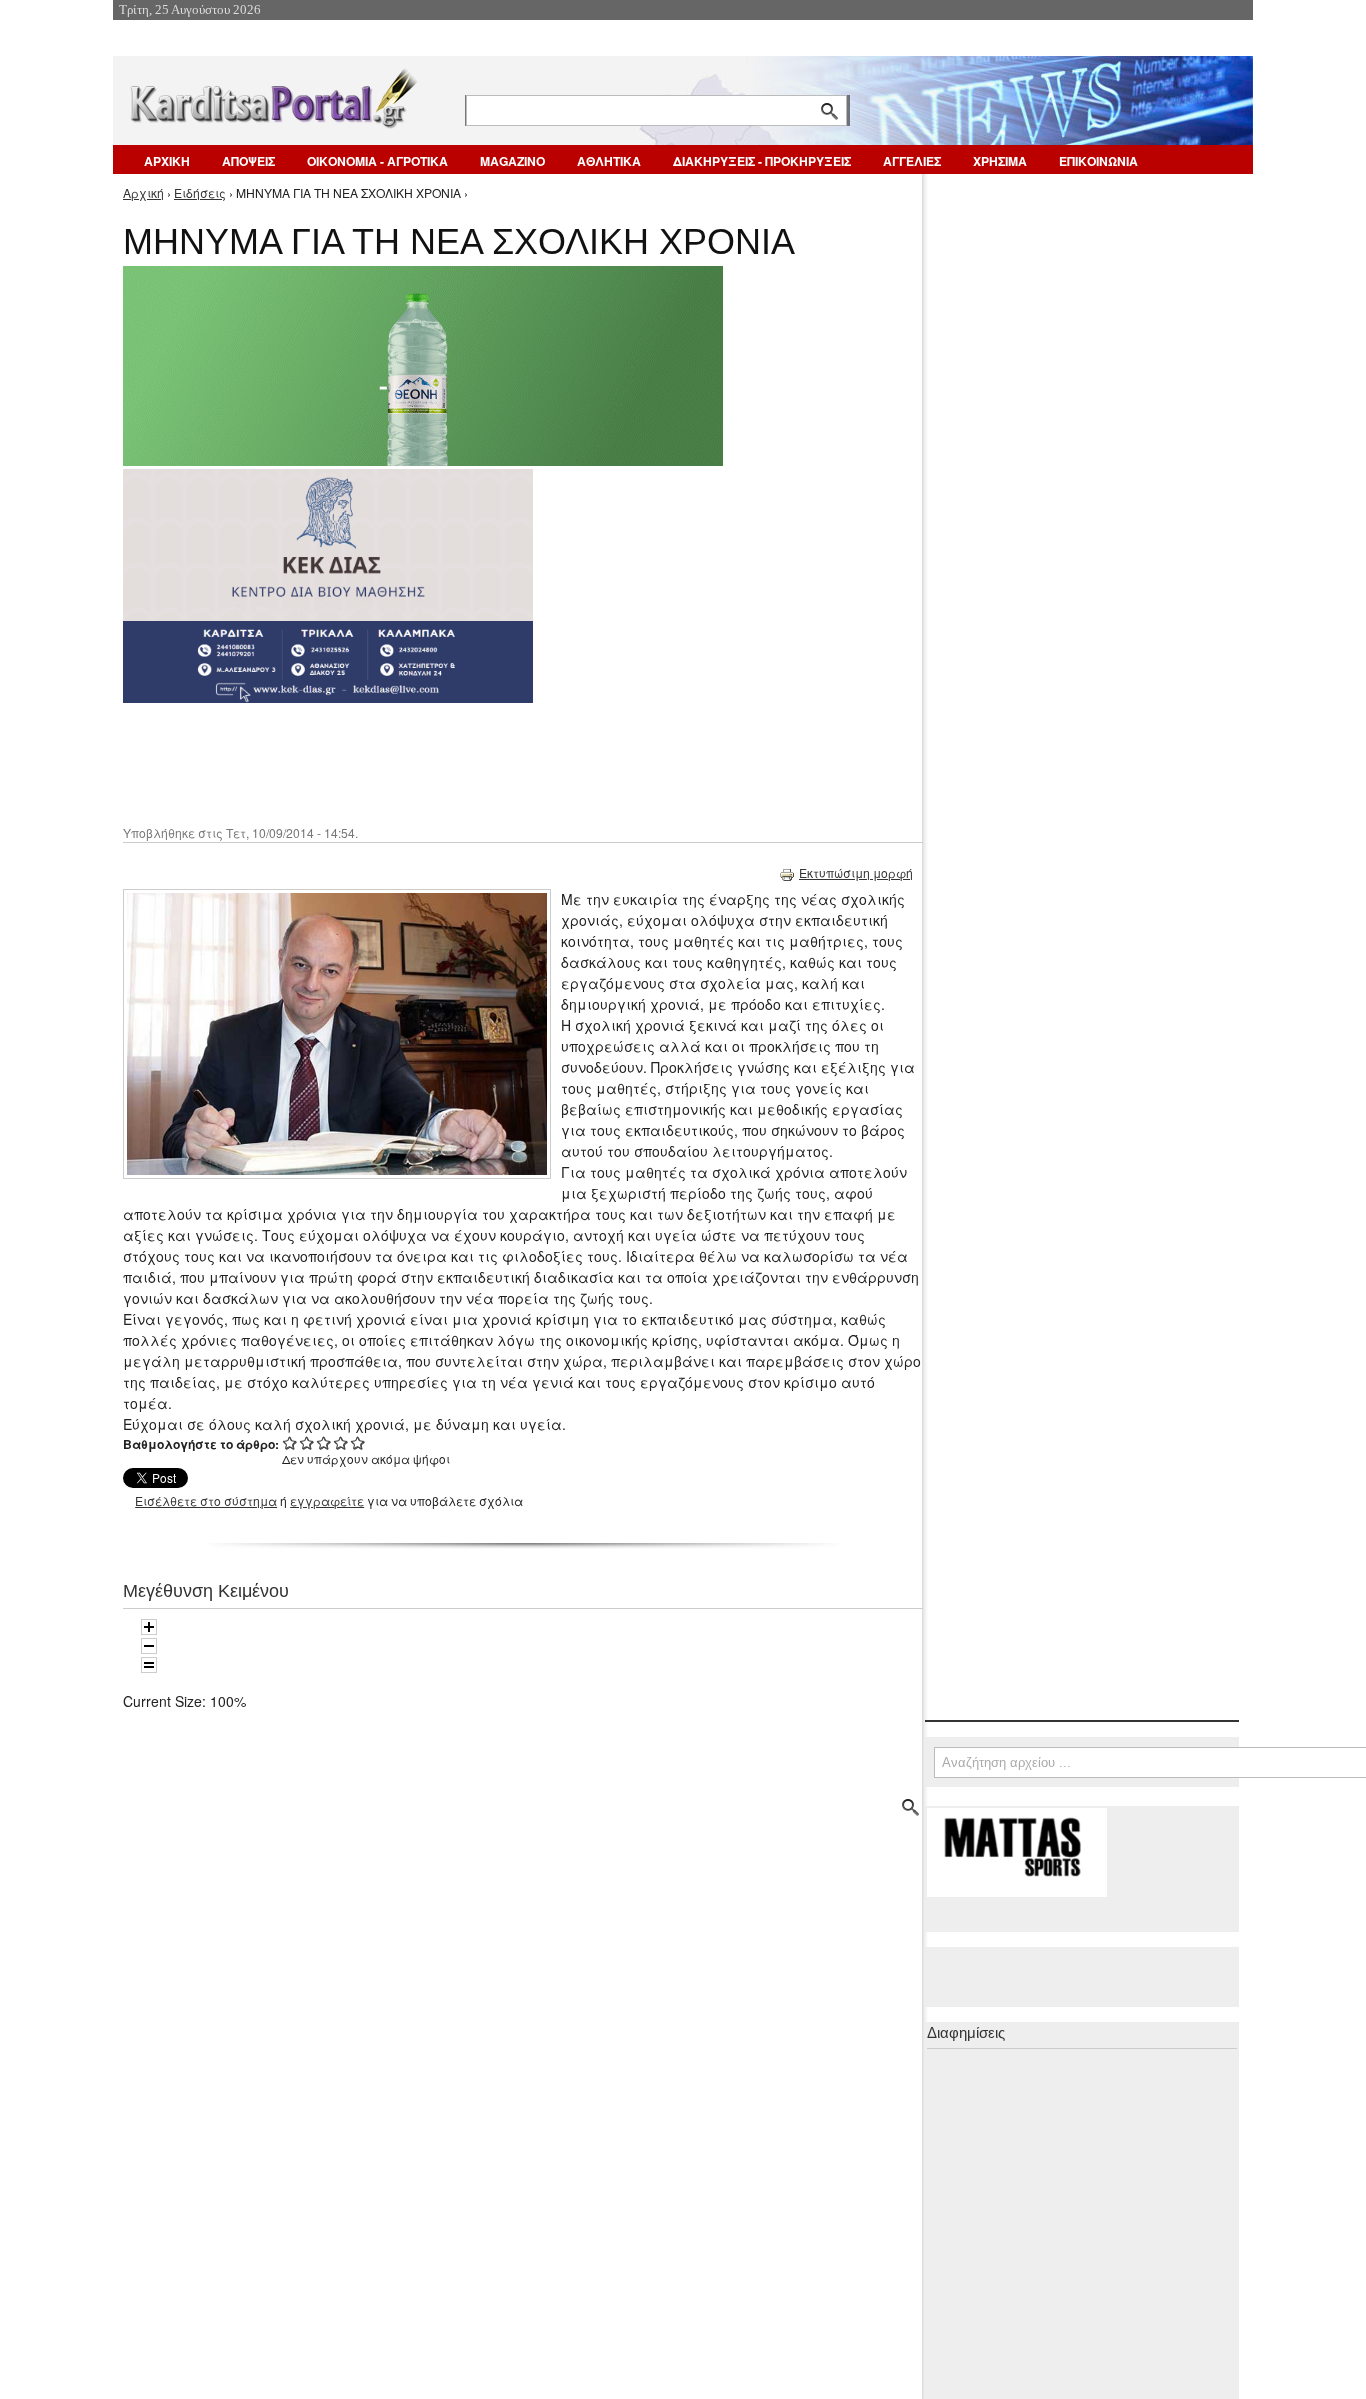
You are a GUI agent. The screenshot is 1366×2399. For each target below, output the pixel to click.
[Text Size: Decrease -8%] (149, 1646)
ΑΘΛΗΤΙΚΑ (609, 161)
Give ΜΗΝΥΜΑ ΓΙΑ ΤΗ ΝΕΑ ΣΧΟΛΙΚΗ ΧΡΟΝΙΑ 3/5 (324, 1442)
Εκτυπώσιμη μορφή (856, 872)
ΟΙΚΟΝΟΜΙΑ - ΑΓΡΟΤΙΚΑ (377, 161)
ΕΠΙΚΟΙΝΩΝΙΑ (1098, 161)
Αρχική (143, 192)
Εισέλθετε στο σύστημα (206, 1500)
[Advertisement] (478, 762)
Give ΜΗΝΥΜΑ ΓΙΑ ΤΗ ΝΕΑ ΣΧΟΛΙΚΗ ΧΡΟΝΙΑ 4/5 (341, 1442)
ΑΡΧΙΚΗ (167, 161)
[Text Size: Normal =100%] (149, 1665)
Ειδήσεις (200, 192)
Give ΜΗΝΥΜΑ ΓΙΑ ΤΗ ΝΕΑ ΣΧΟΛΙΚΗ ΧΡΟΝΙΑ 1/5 (290, 1442)
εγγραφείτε (327, 1500)
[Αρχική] (272, 94)
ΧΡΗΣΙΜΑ (1000, 161)
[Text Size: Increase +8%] (149, 1627)
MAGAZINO (512, 161)
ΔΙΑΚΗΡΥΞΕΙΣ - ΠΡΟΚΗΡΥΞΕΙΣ (762, 161)
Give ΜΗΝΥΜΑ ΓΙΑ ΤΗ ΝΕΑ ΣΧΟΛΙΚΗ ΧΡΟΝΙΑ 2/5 (307, 1442)
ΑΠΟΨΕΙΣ (248, 161)
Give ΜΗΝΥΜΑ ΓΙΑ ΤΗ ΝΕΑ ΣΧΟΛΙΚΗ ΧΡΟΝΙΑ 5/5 (358, 1442)
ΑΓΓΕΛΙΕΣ (912, 161)
